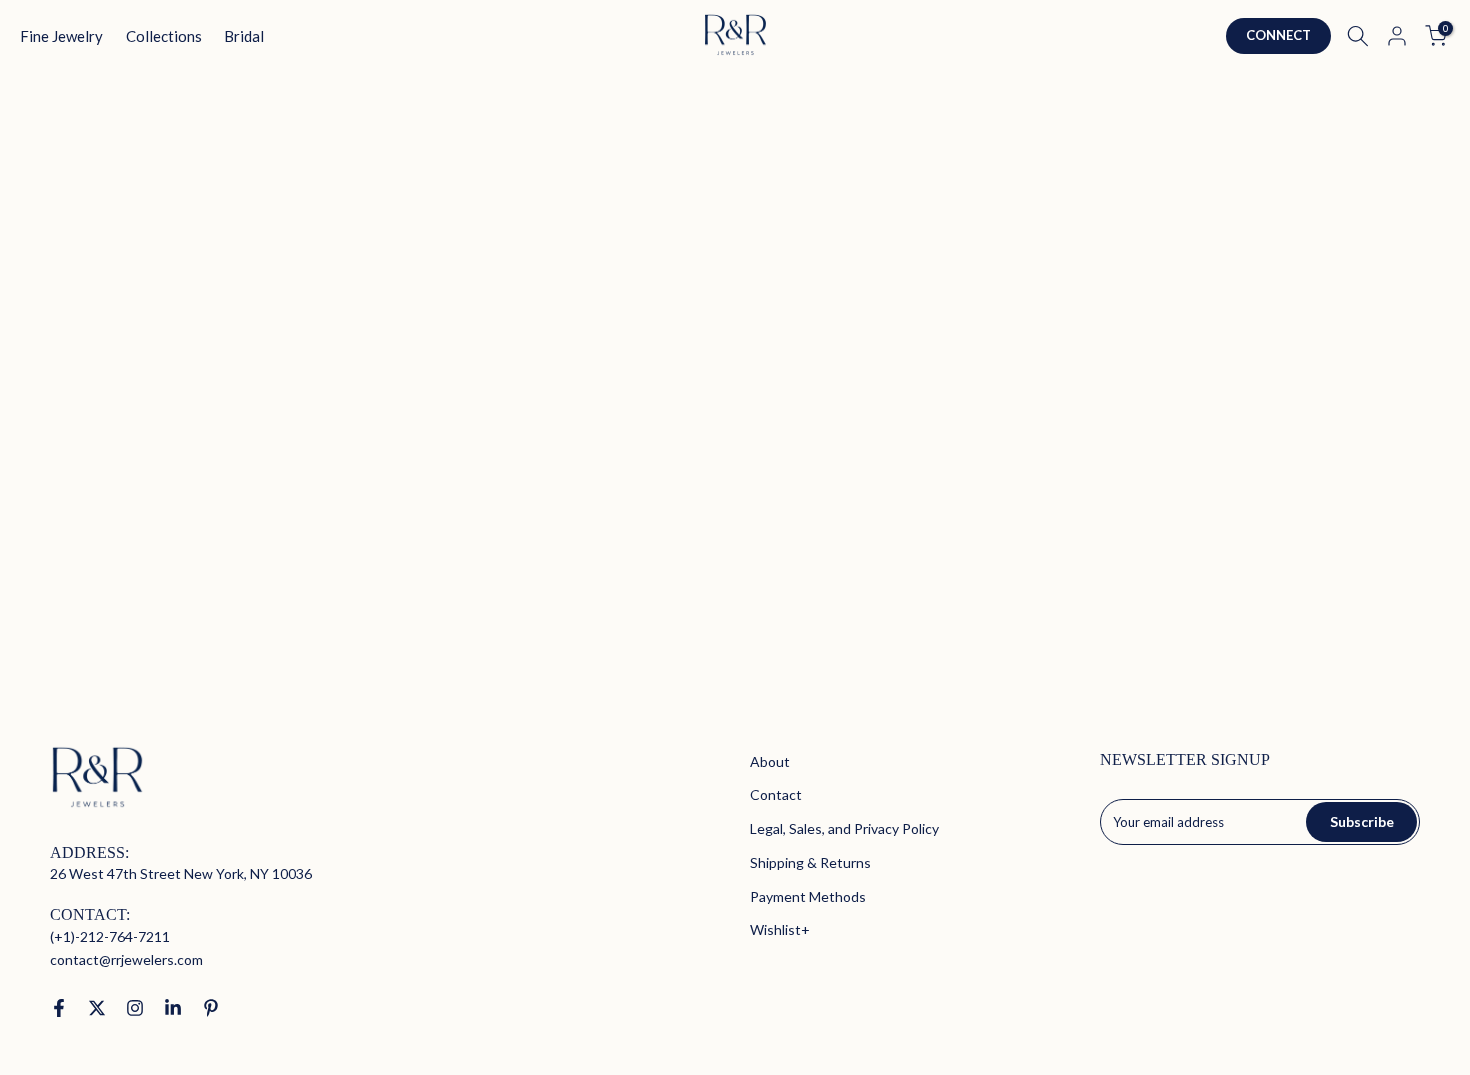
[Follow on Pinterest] (211, 1008)
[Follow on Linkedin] (173, 1008)
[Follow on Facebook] (59, 1008)
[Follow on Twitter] (97, 1008)
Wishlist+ (780, 929)
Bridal (244, 36)
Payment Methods (808, 896)
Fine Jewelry (61, 36)
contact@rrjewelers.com (126, 959)
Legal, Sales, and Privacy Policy (844, 828)
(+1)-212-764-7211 (110, 936)
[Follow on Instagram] (135, 1008)
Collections (164, 36)
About (770, 761)
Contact (776, 794)
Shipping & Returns (810, 862)
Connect (1278, 35)
